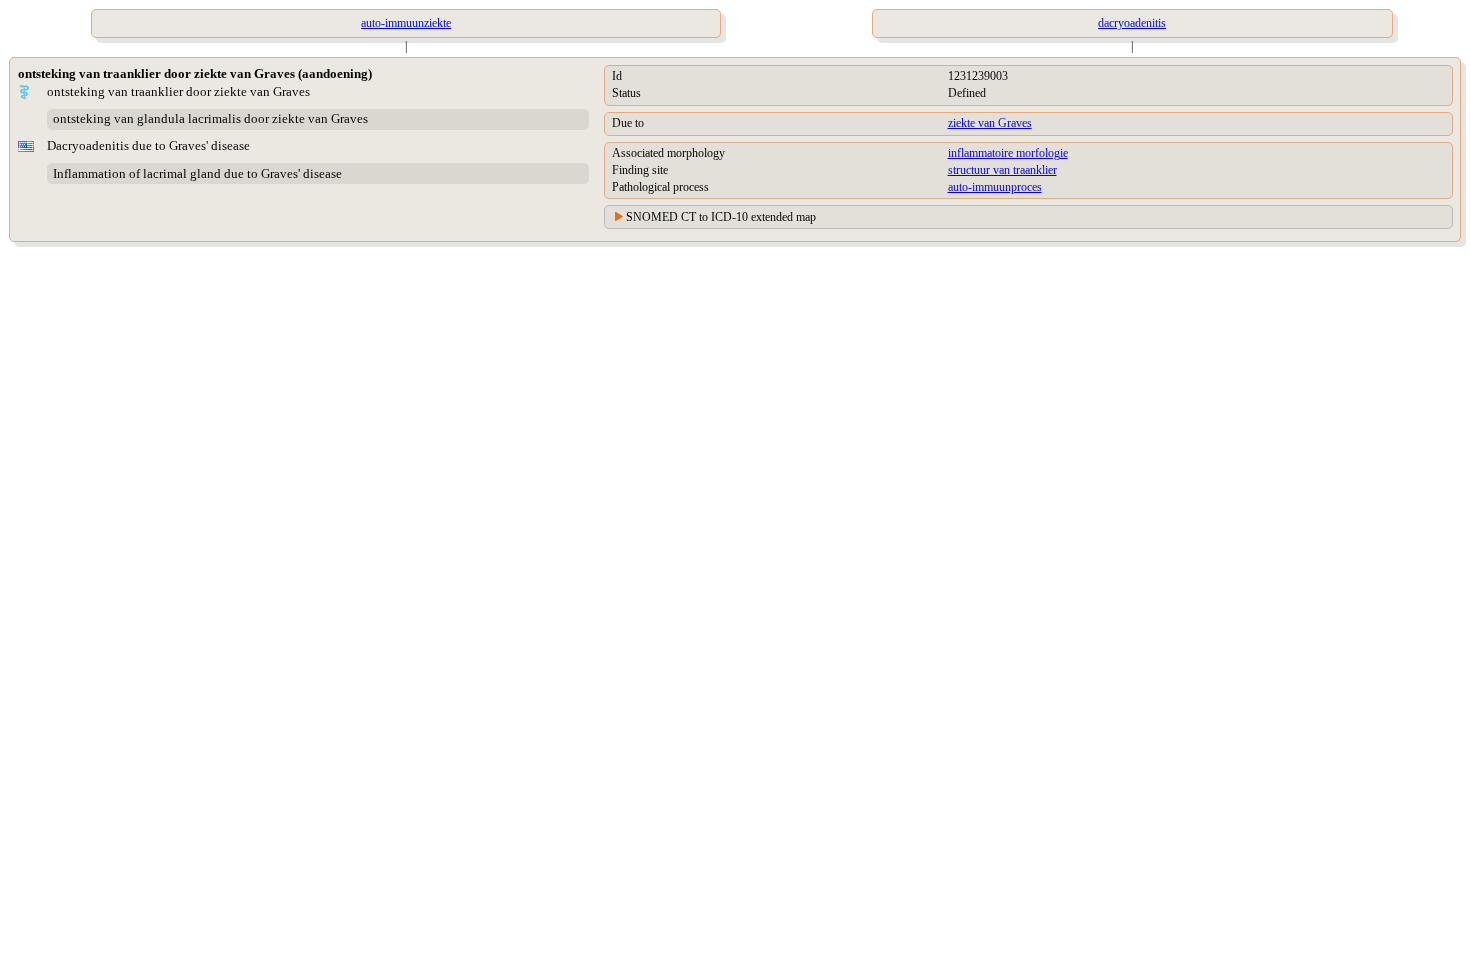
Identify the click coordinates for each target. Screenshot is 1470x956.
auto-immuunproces (995, 187)
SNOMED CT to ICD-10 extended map (721, 217)
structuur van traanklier (1002, 170)
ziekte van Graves (990, 123)
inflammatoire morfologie (1008, 153)
